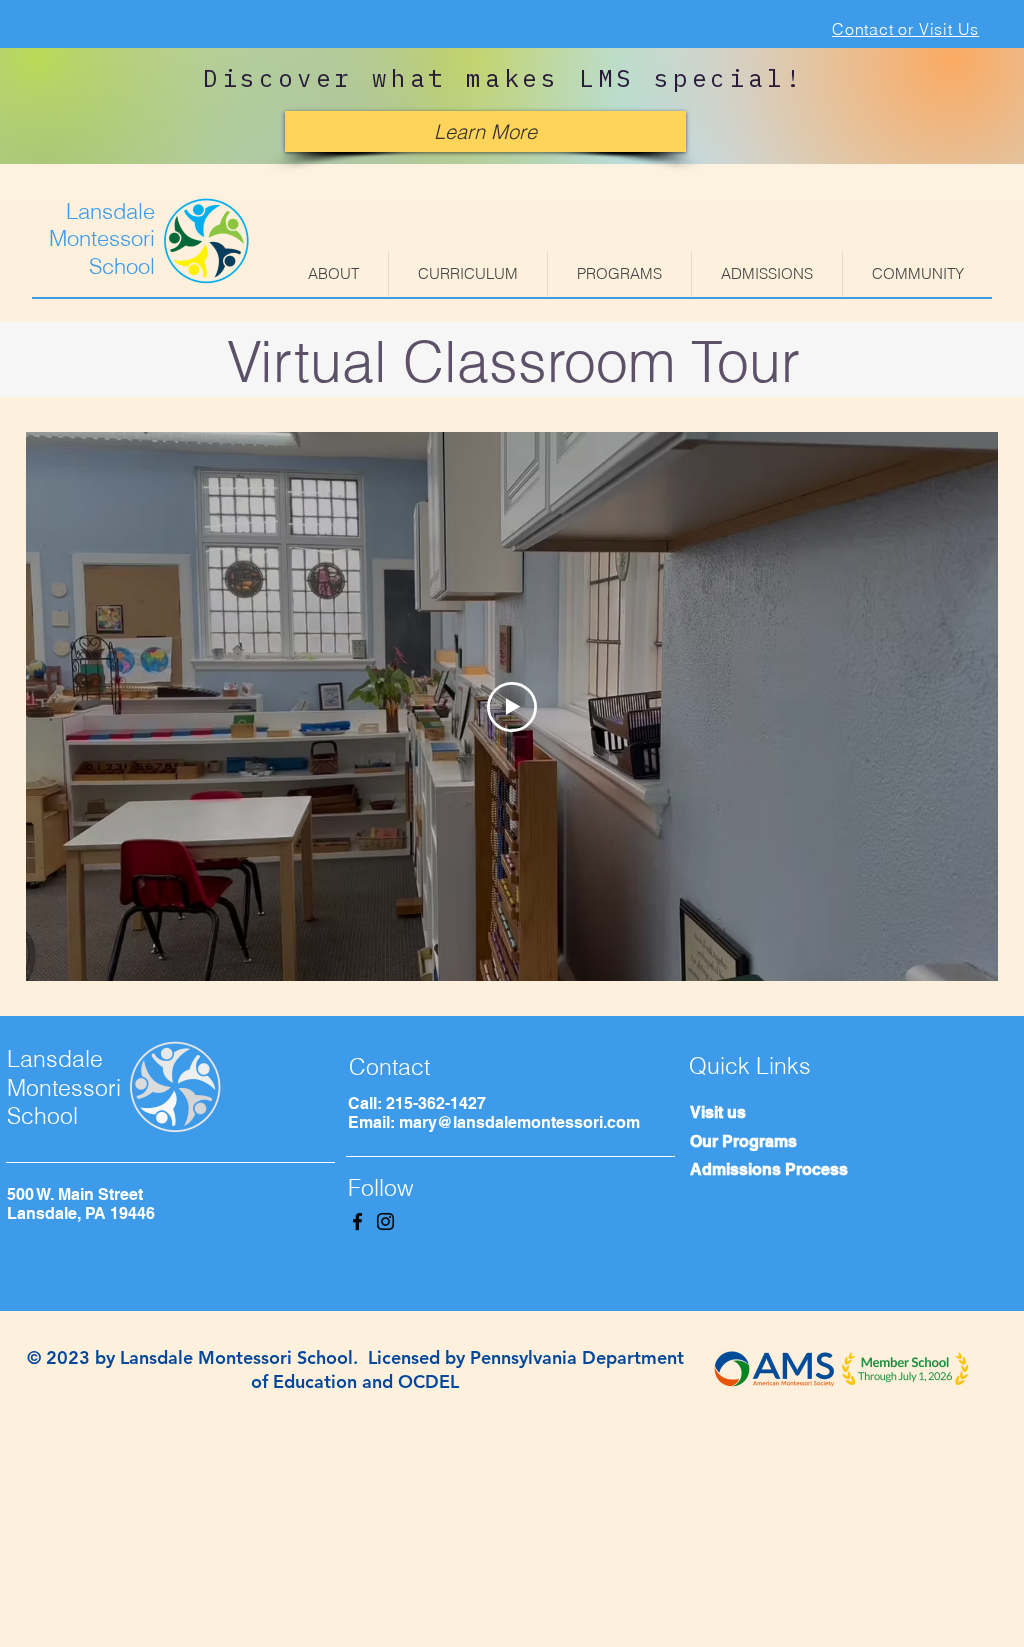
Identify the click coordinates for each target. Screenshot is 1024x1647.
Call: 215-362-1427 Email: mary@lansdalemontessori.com (494, 1113)
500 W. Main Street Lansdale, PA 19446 (81, 1204)
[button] (333, 274)
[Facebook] (357, 1221)
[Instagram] (385, 1221)
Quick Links (750, 1065)
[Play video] (512, 707)
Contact (389, 1066)
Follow (381, 1187)
